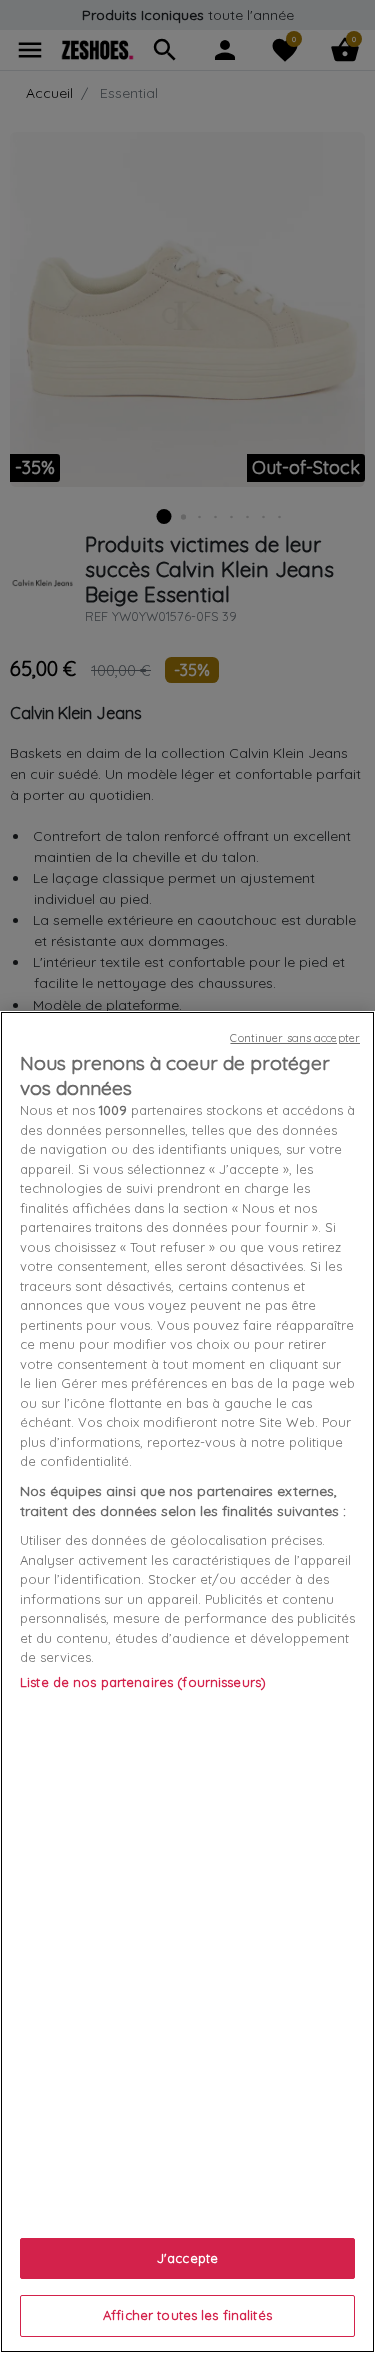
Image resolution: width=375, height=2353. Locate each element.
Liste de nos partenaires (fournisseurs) (143, 1682)
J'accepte (187, 2258)
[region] (187, 1682)
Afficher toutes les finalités (187, 2315)
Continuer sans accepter (295, 1038)
